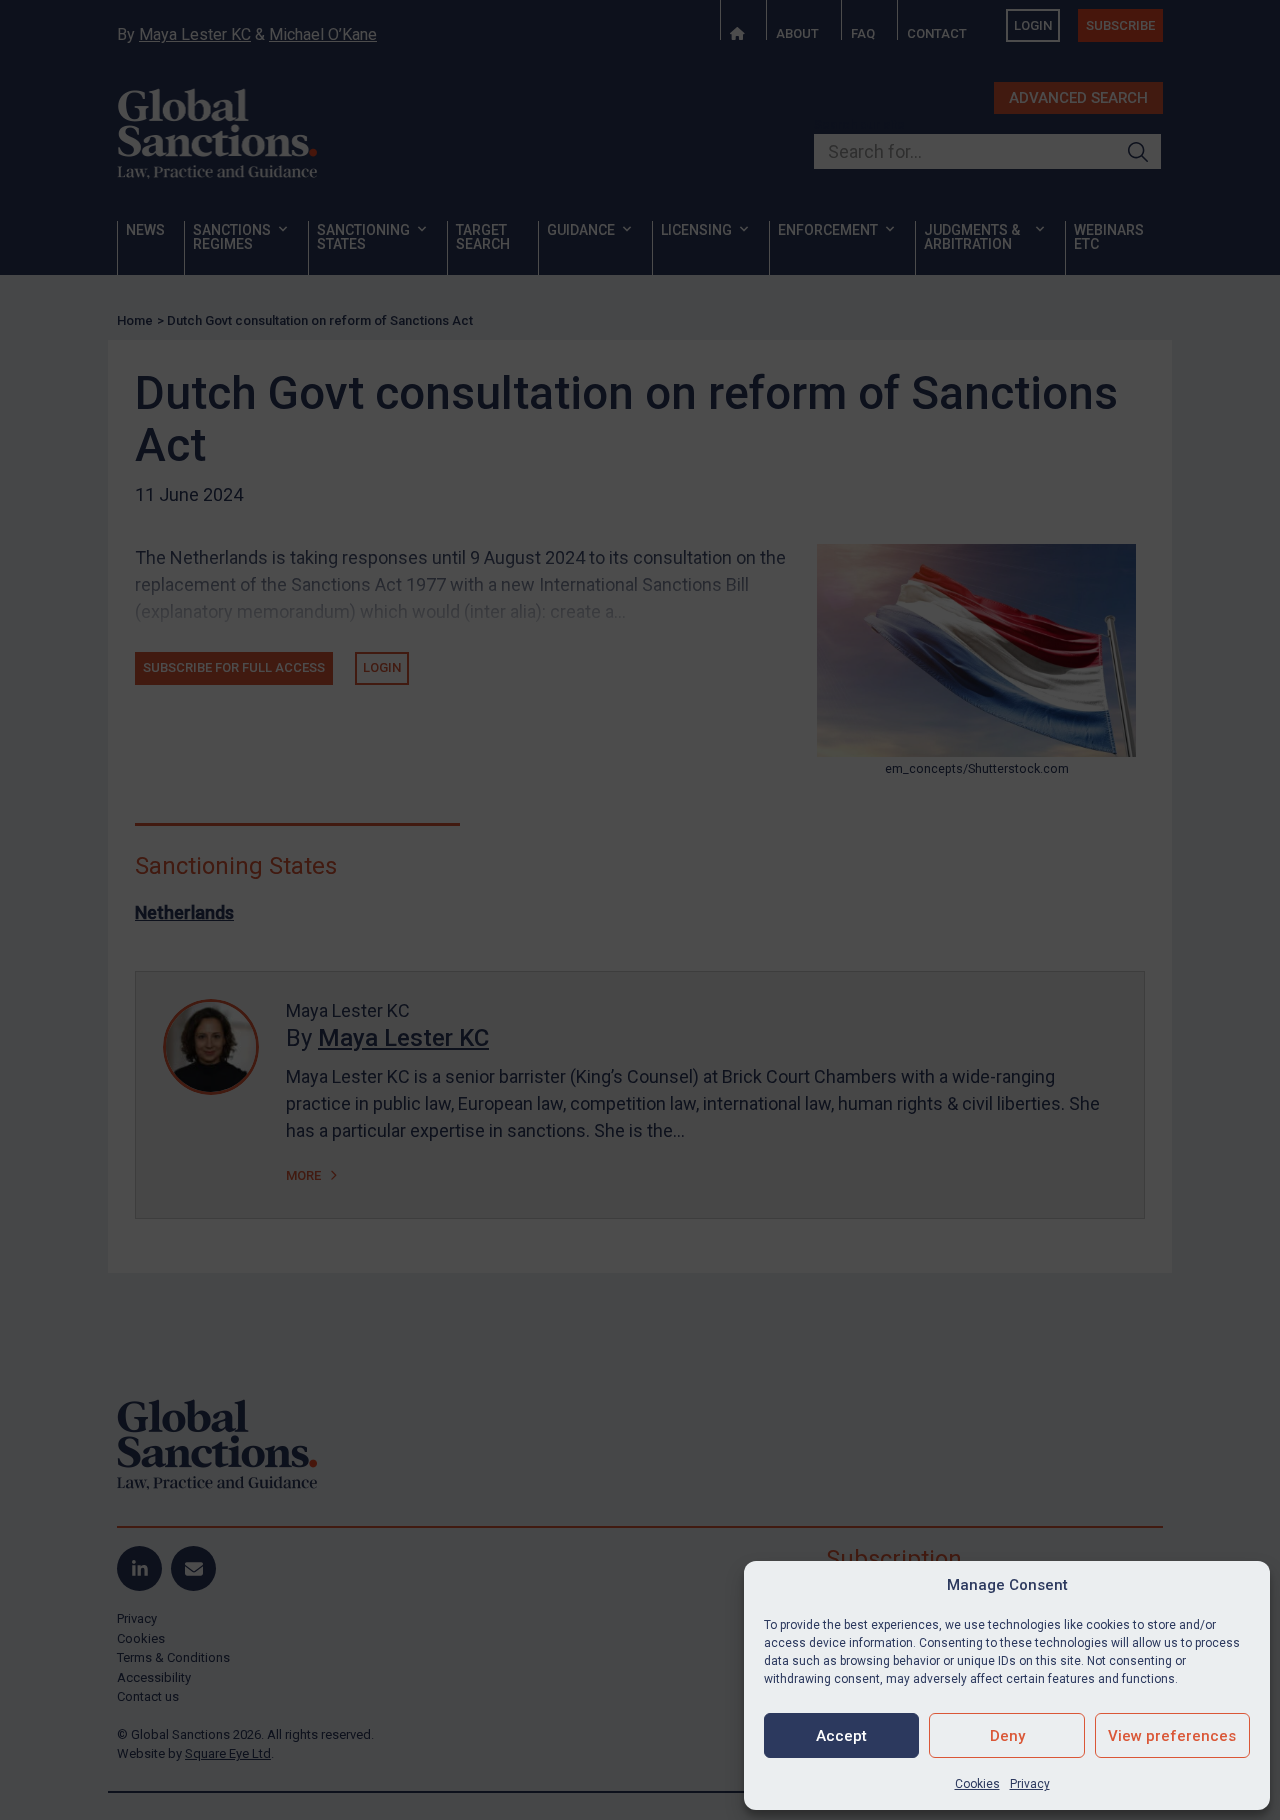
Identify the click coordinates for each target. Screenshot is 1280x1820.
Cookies (977, 1784)
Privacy (1030, 1784)
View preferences (1172, 1736)
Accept (841, 1736)
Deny (1007, 1736)
